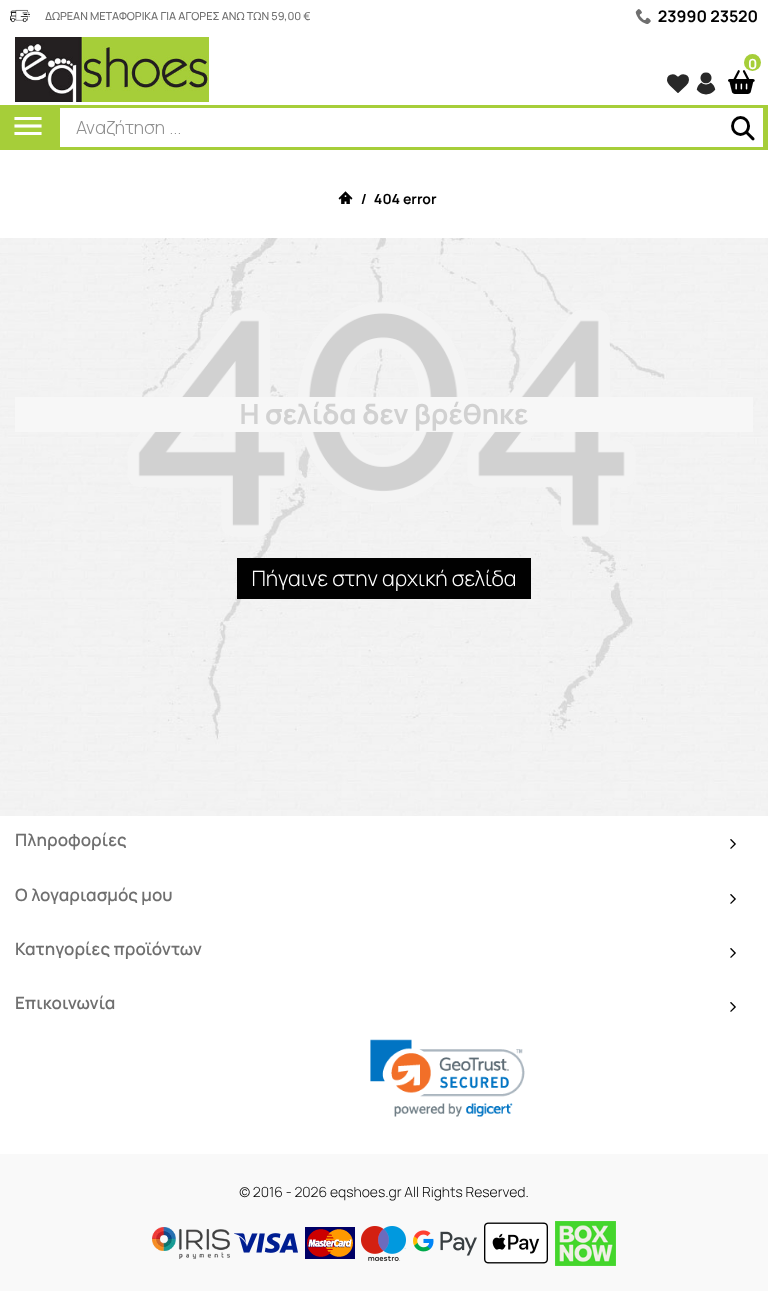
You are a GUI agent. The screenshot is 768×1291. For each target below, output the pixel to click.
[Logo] (112, 68)
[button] (447, 1079)
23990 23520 (708, 16)
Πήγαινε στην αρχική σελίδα (383, 578)
